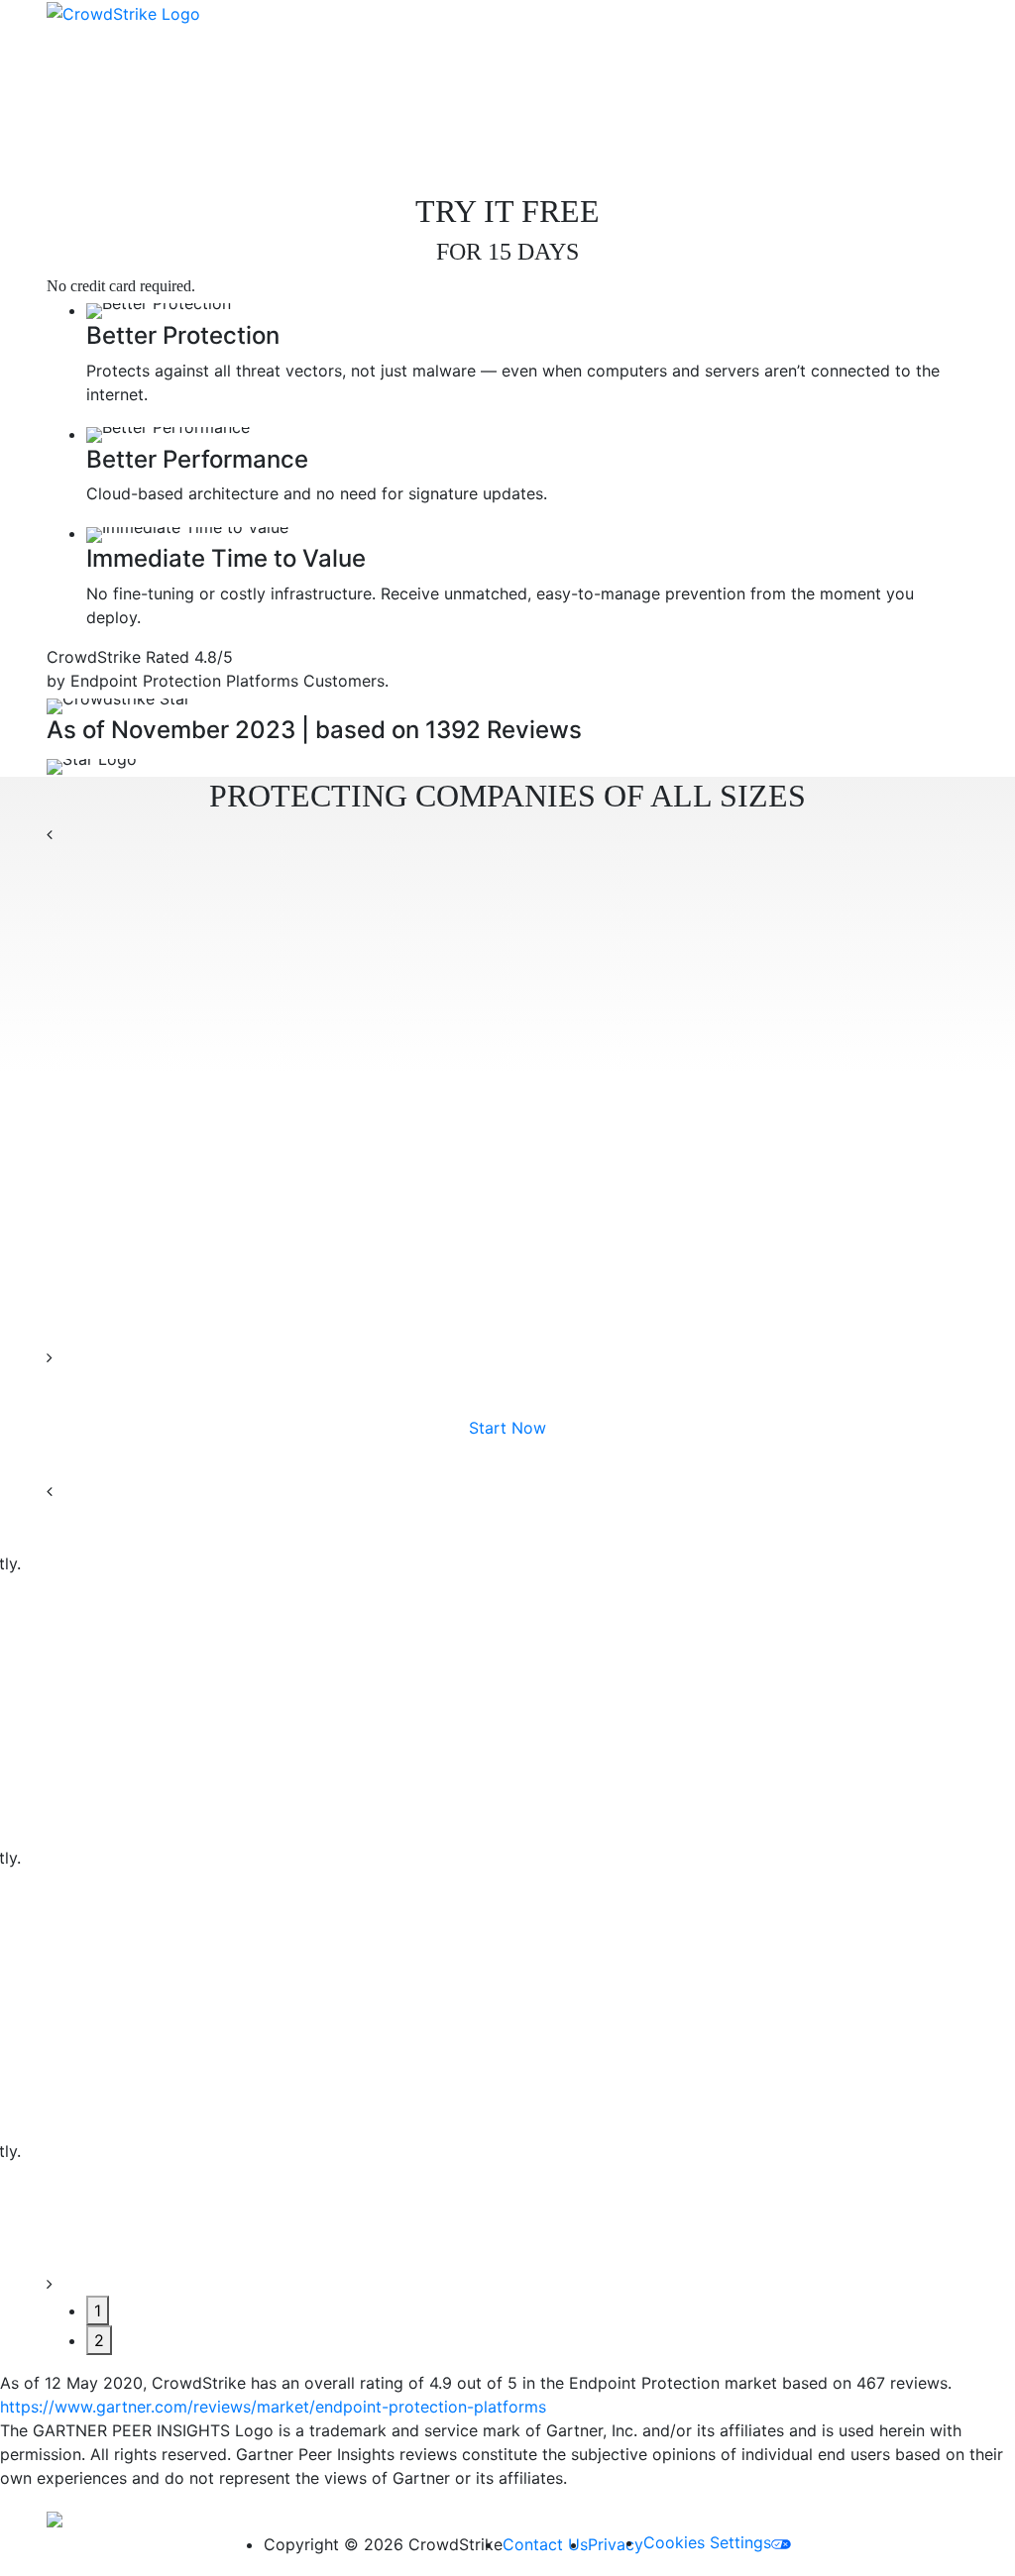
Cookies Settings (707, 2542)
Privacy (616, 2544)
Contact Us (545, 2544)
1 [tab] (98, 2310)
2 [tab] (99, 2340)
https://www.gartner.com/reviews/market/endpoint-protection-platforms (273, 2407)
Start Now (507, 1428)
